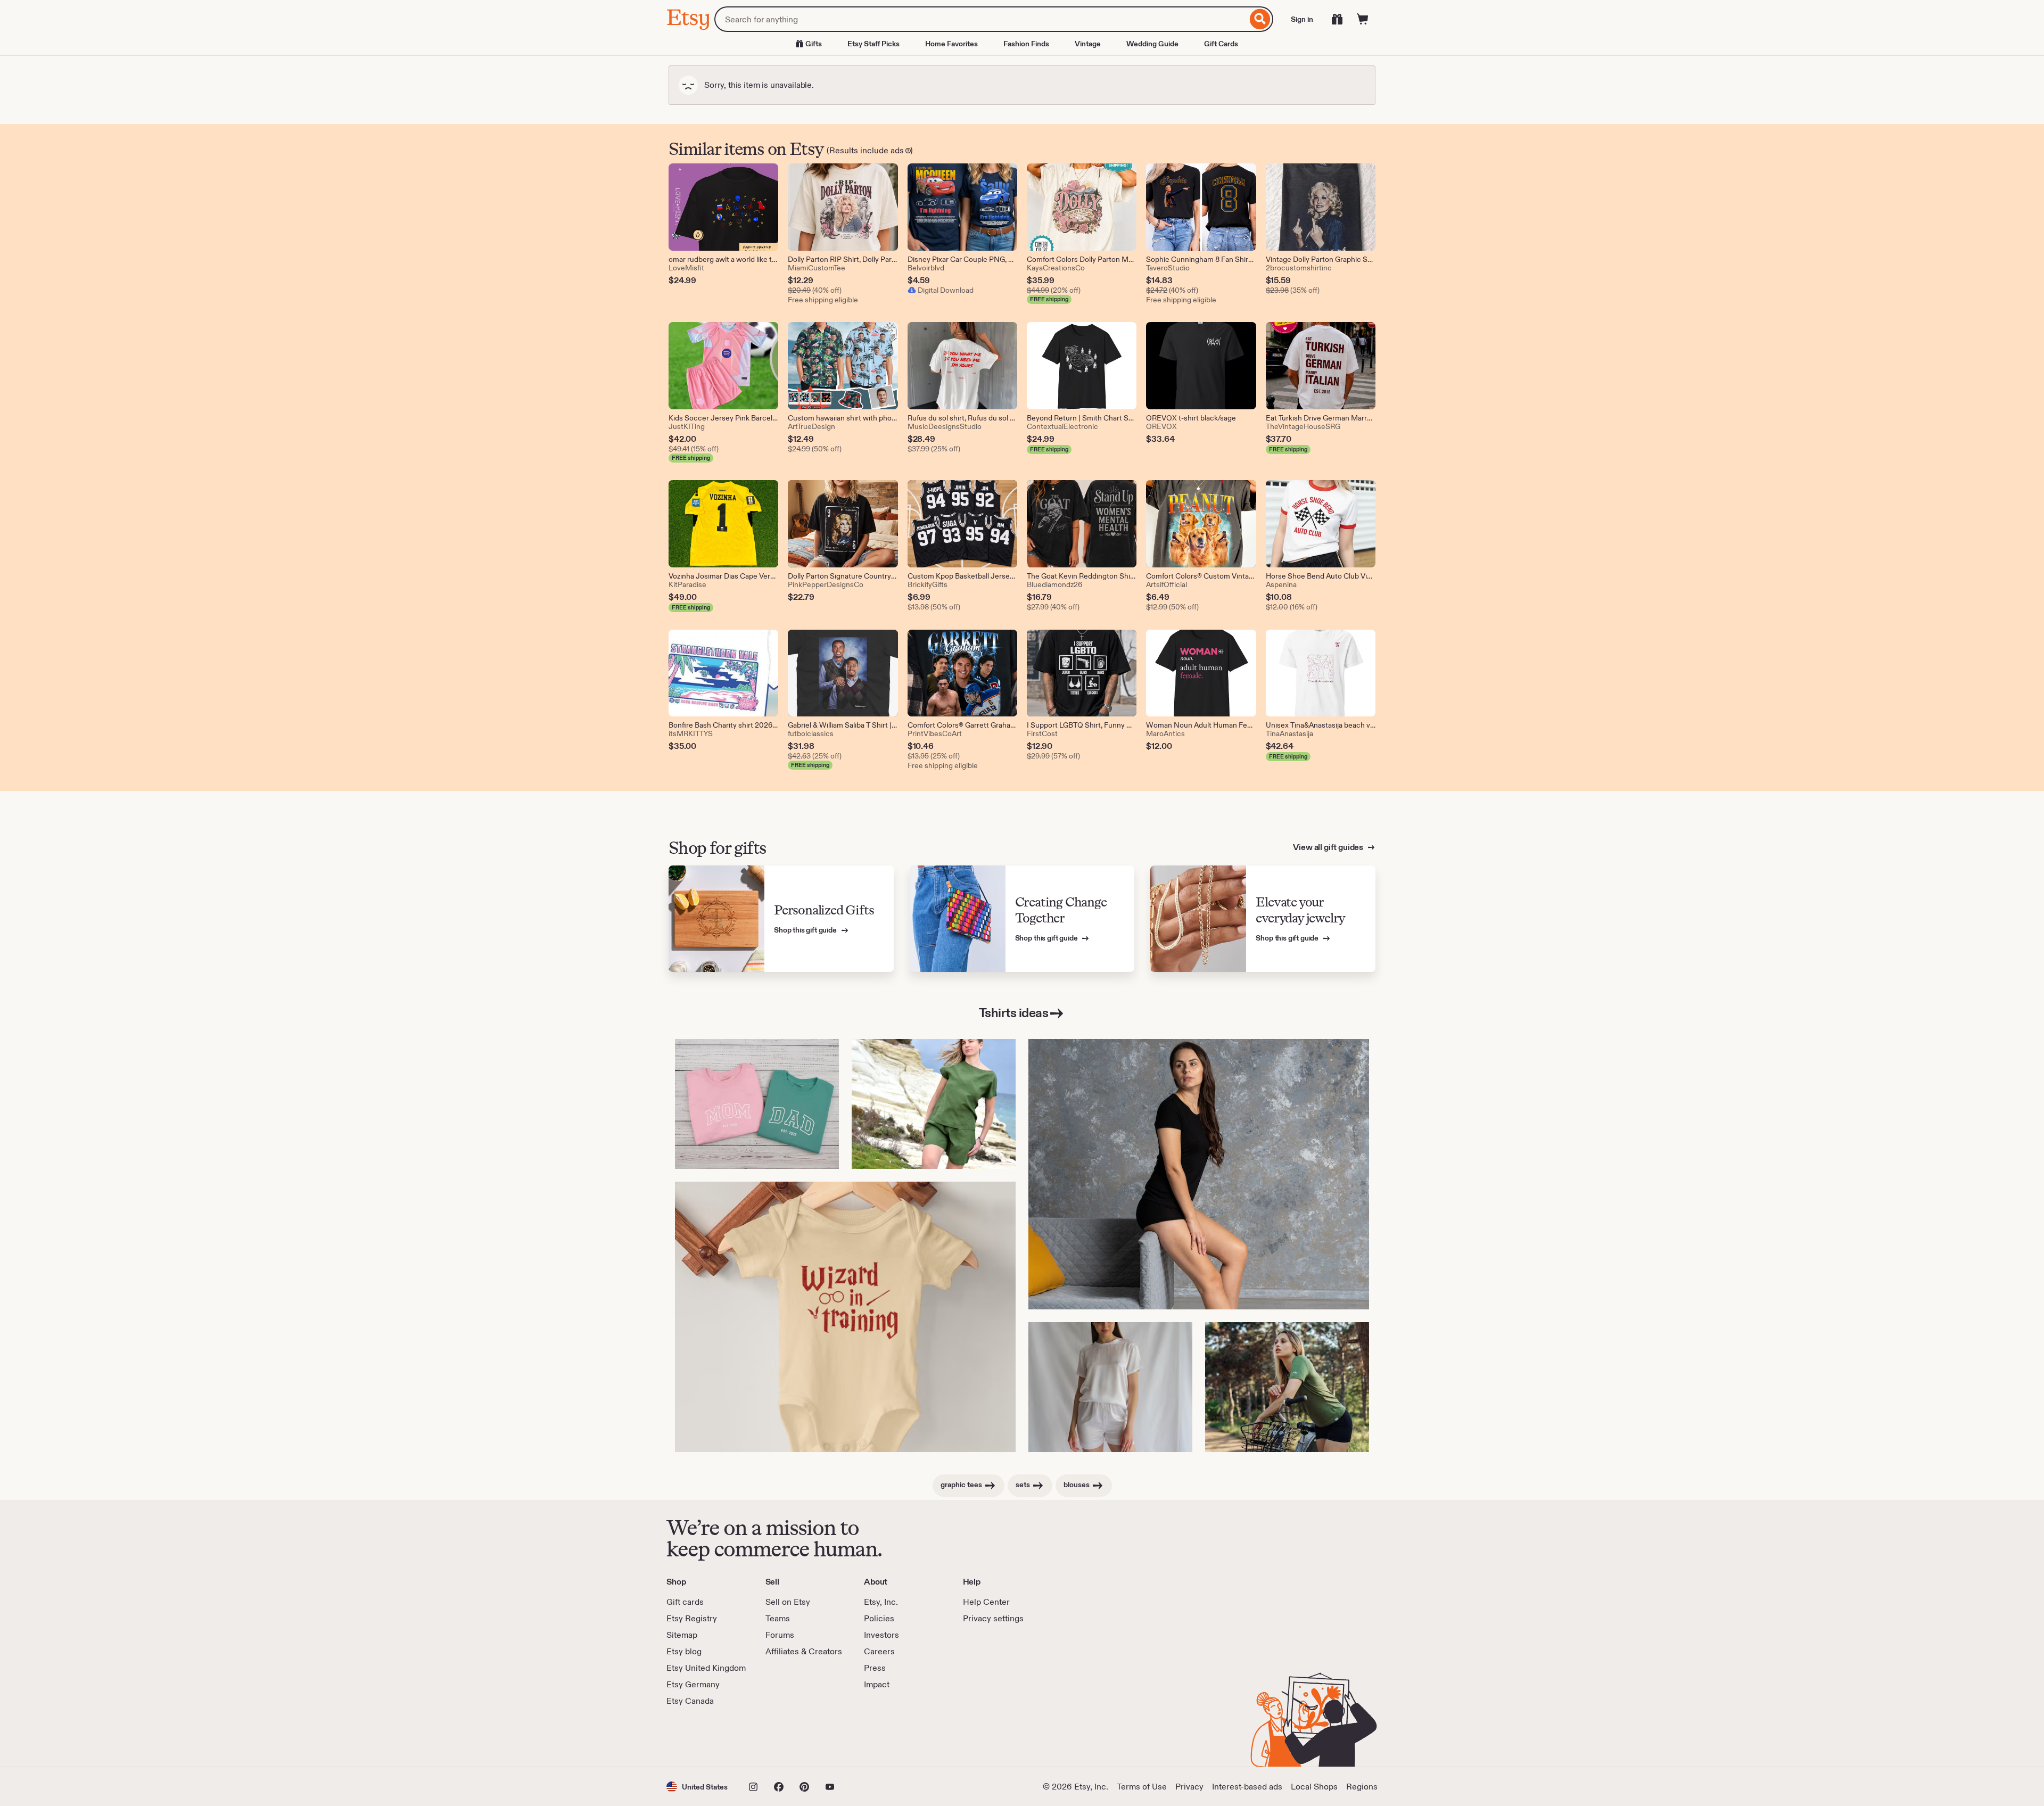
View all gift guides (1329, 847)
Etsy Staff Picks (873, 44)
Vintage (1088, 44)
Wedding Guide (1152, 44)
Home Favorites (951, 44)
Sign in (1302, 19)
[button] (697, 1787)
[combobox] (981, 19)
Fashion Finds (1026, 44)
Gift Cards (1221, 44)
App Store (702, 1737)
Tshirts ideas (1014, 1013)
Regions (1362, 1787)
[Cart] (1363, 19)
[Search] (1260, 19)
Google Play (783, 1737)
